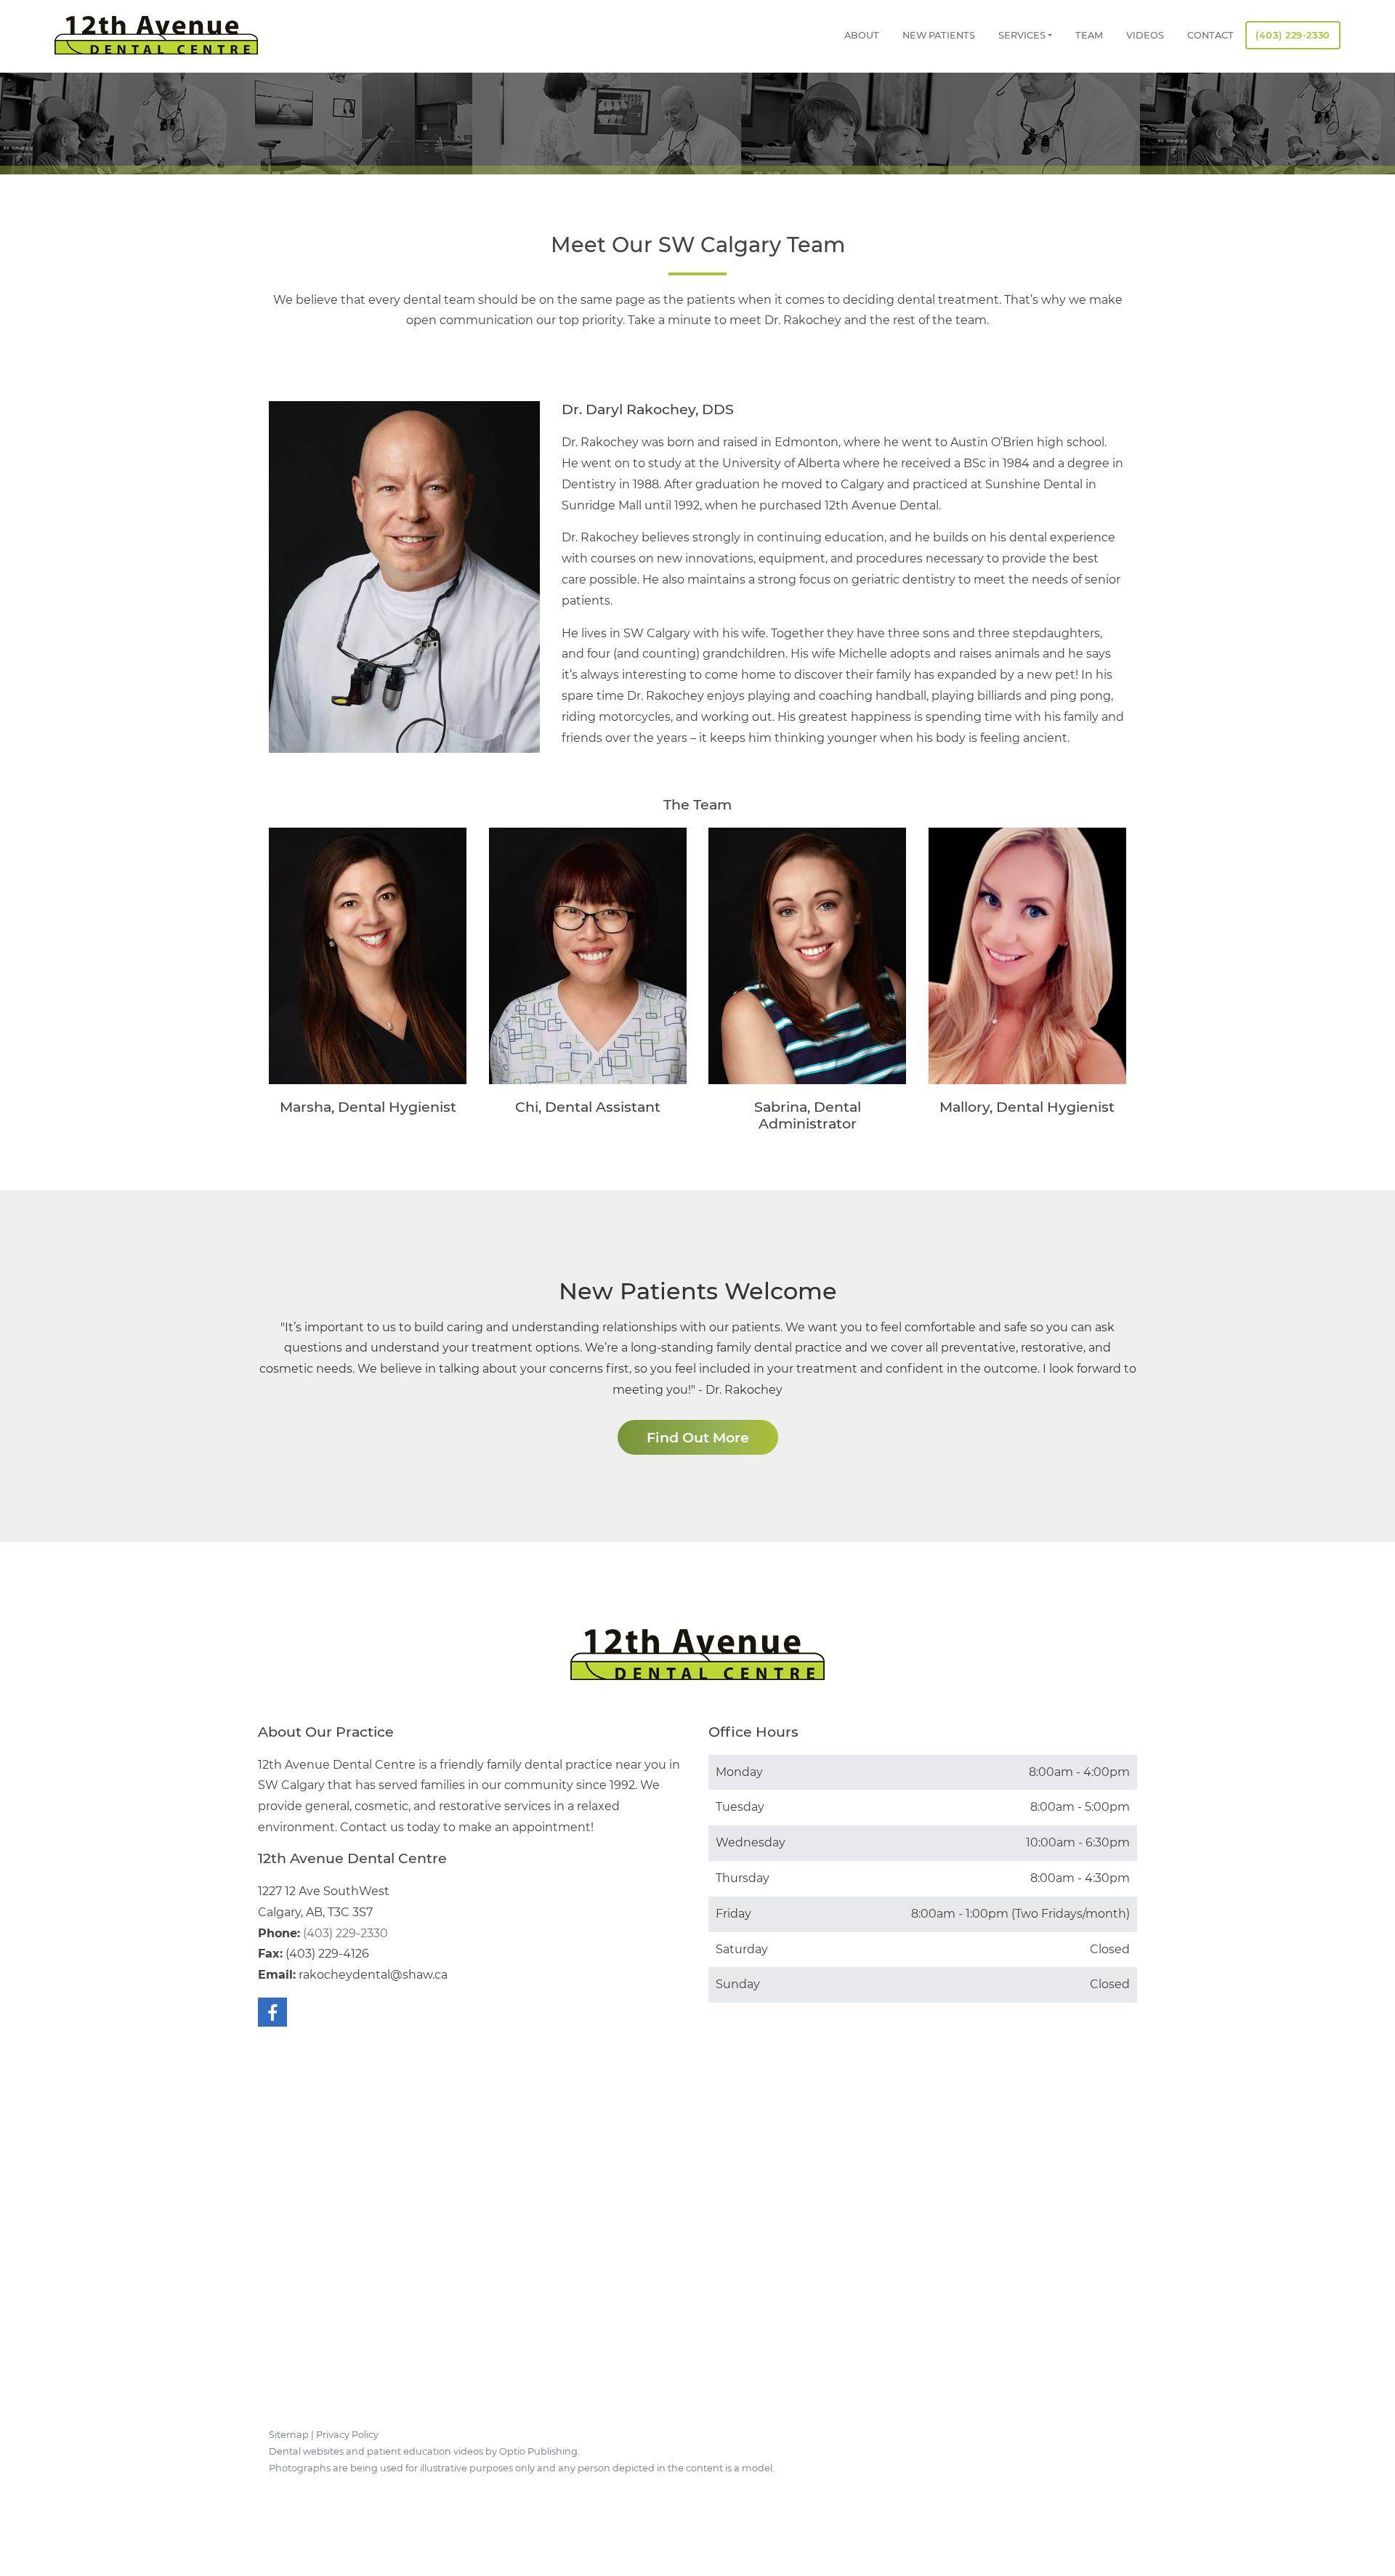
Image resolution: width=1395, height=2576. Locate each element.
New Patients (939, 35)
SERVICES (1022, 35)
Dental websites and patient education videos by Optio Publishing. (424, 2451)
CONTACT (1210, 35)
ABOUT (862, 35)
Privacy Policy (347, 2435)
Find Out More (698, 1437)
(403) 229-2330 (1293, 35)
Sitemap (289, 2435)
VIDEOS (1145, 35)
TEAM (1089, 35)
